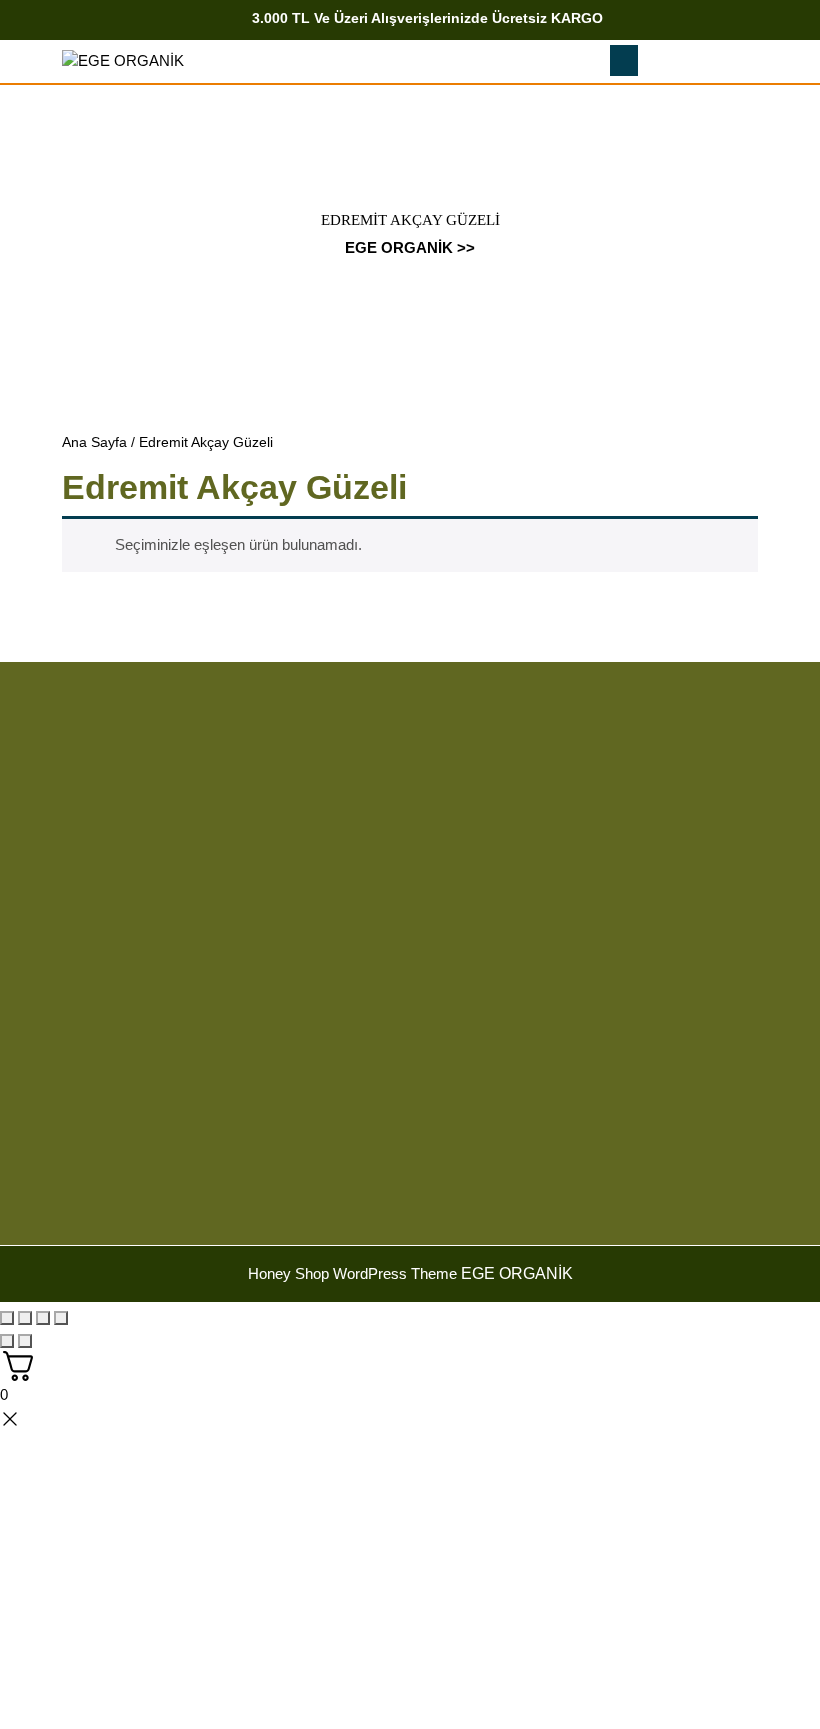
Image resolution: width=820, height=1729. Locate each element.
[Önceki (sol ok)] (7, 1341)
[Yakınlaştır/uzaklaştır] (7, 1318)
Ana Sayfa (94, 442)
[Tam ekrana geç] (25, 1318)
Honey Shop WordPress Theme (352, 1273)
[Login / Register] (737, 61)
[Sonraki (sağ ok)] (25, 1341)
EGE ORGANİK (399, 247)
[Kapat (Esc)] (61, 1318)
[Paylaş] (43, 1318)
